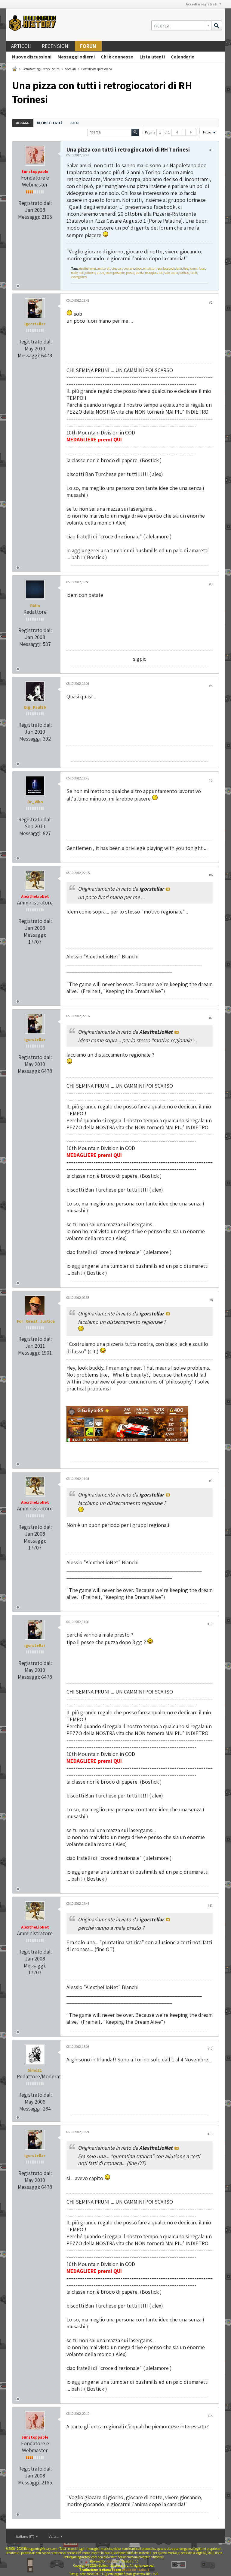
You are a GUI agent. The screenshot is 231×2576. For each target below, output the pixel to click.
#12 (210, 2049)
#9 (211, 1481)
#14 (210, 2416)
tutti (194, 273)
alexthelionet (87, 268)
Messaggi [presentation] (23, 123)
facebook (169, 268)
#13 (210, 2134)
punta (140, 273)
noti (82, 273)
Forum (88, 46)
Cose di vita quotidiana (97, 69)
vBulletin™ (113, 2561)
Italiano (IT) (25, 2536)
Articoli (21, 46)
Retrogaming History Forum (41, 69)
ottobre (90, 273)
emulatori (150, 268)
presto (130, 273)
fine (186, 268)
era (160, 268)
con (120, 268)
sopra (174, 273)
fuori (202, 268)
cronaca (129, 268)
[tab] (23, 123)
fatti (179, 268)
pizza (100, 273)
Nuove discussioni (32, 57)
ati (109, 268)
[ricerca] (217, 25)
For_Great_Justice (36, 1321)
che (114, 268)
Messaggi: (29, 217)
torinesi (184, 273)
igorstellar (35, 324)
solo (167, 273)
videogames (79, 277)
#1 (211, 150)
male (74, 273)
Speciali (70, 69)
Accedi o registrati (202, 4)
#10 (210, 1624)
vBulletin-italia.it (135, 2570)
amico (102, 268)
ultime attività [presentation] (50, 123)
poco (109, 273)
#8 (211, 1300)
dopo (139, 268)
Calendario (183, 57)
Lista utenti (152, 57)
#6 (211, 875)
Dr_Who (35, 802)
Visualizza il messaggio (168, 889)
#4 (211, 686)
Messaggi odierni (76, 57)
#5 (211, 780)
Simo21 (35, 2070)
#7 (211, 1018)
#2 (211, 302)
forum (194, 268)
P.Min (35, 606)
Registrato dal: (35, 203)
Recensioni (56, 46)
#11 (210, 1905)
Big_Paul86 (35, 707)
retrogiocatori (154, 273)
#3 (211, 584)
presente (119, 273)
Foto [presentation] (74, 123)
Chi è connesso (117, 57)
